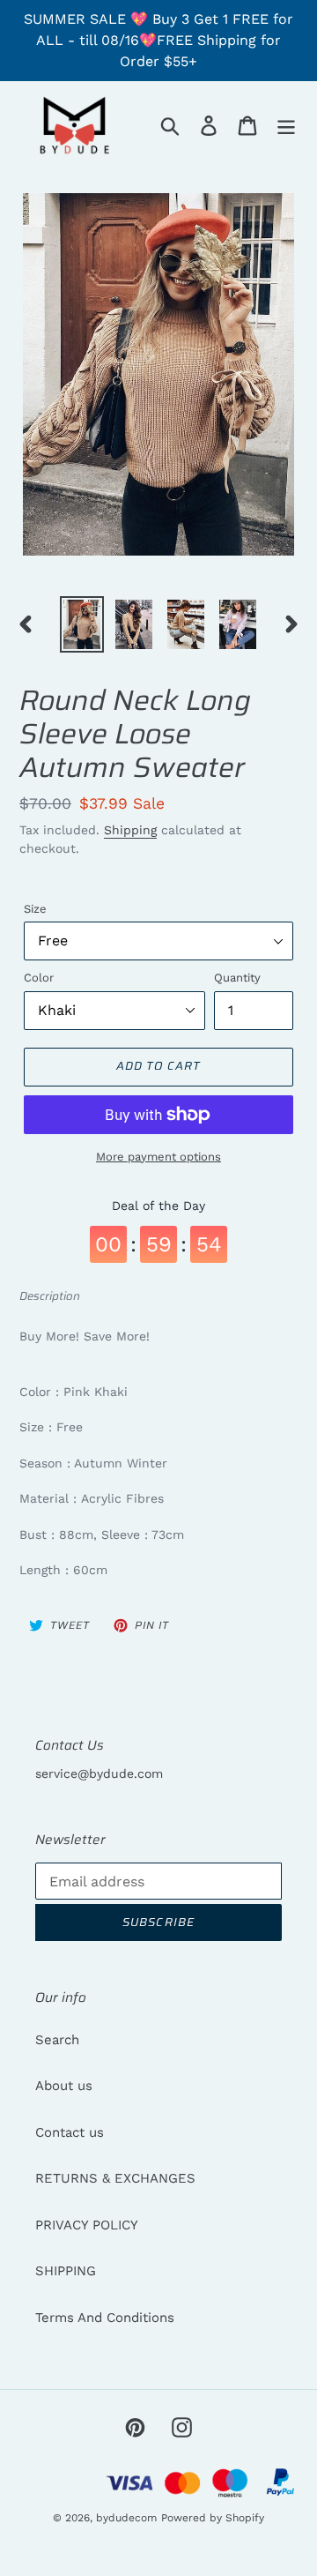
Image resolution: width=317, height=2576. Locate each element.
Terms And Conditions (105, 2318)
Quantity (237, 978)
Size (35, 909)
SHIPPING (66, 2271)
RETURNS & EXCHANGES (115, 2178)
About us (64, 2086)
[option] (81, 624)
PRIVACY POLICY (87, 2225)
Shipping (130, 830)
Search (57, 2040)
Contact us (70, 2132)
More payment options (158, 1157)
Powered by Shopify (213, 2518)
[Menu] (286, 125)
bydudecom (126, 2518)
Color (39, 978)
